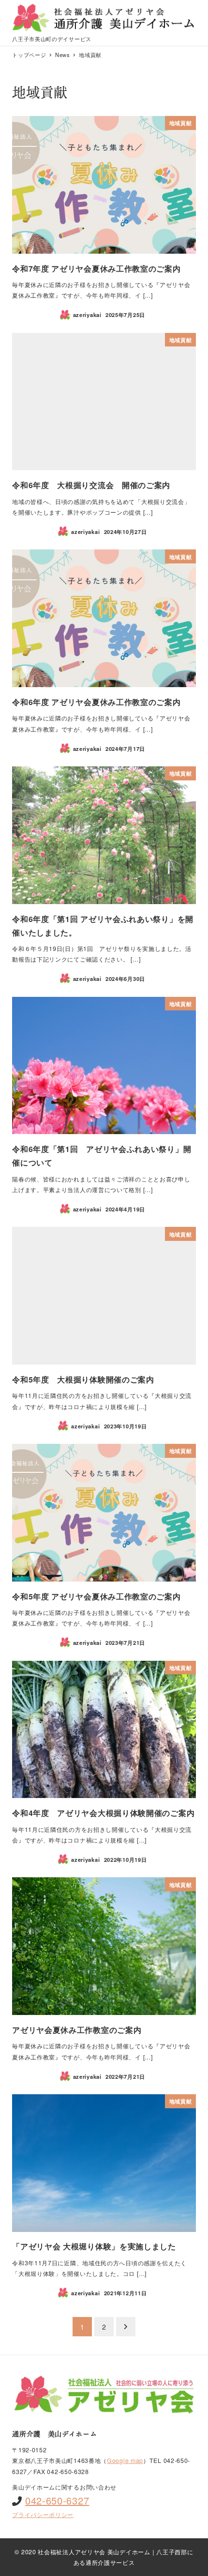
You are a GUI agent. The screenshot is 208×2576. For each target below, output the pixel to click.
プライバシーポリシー (43, 2515)
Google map (125, 2461)
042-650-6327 (57, 2500)
